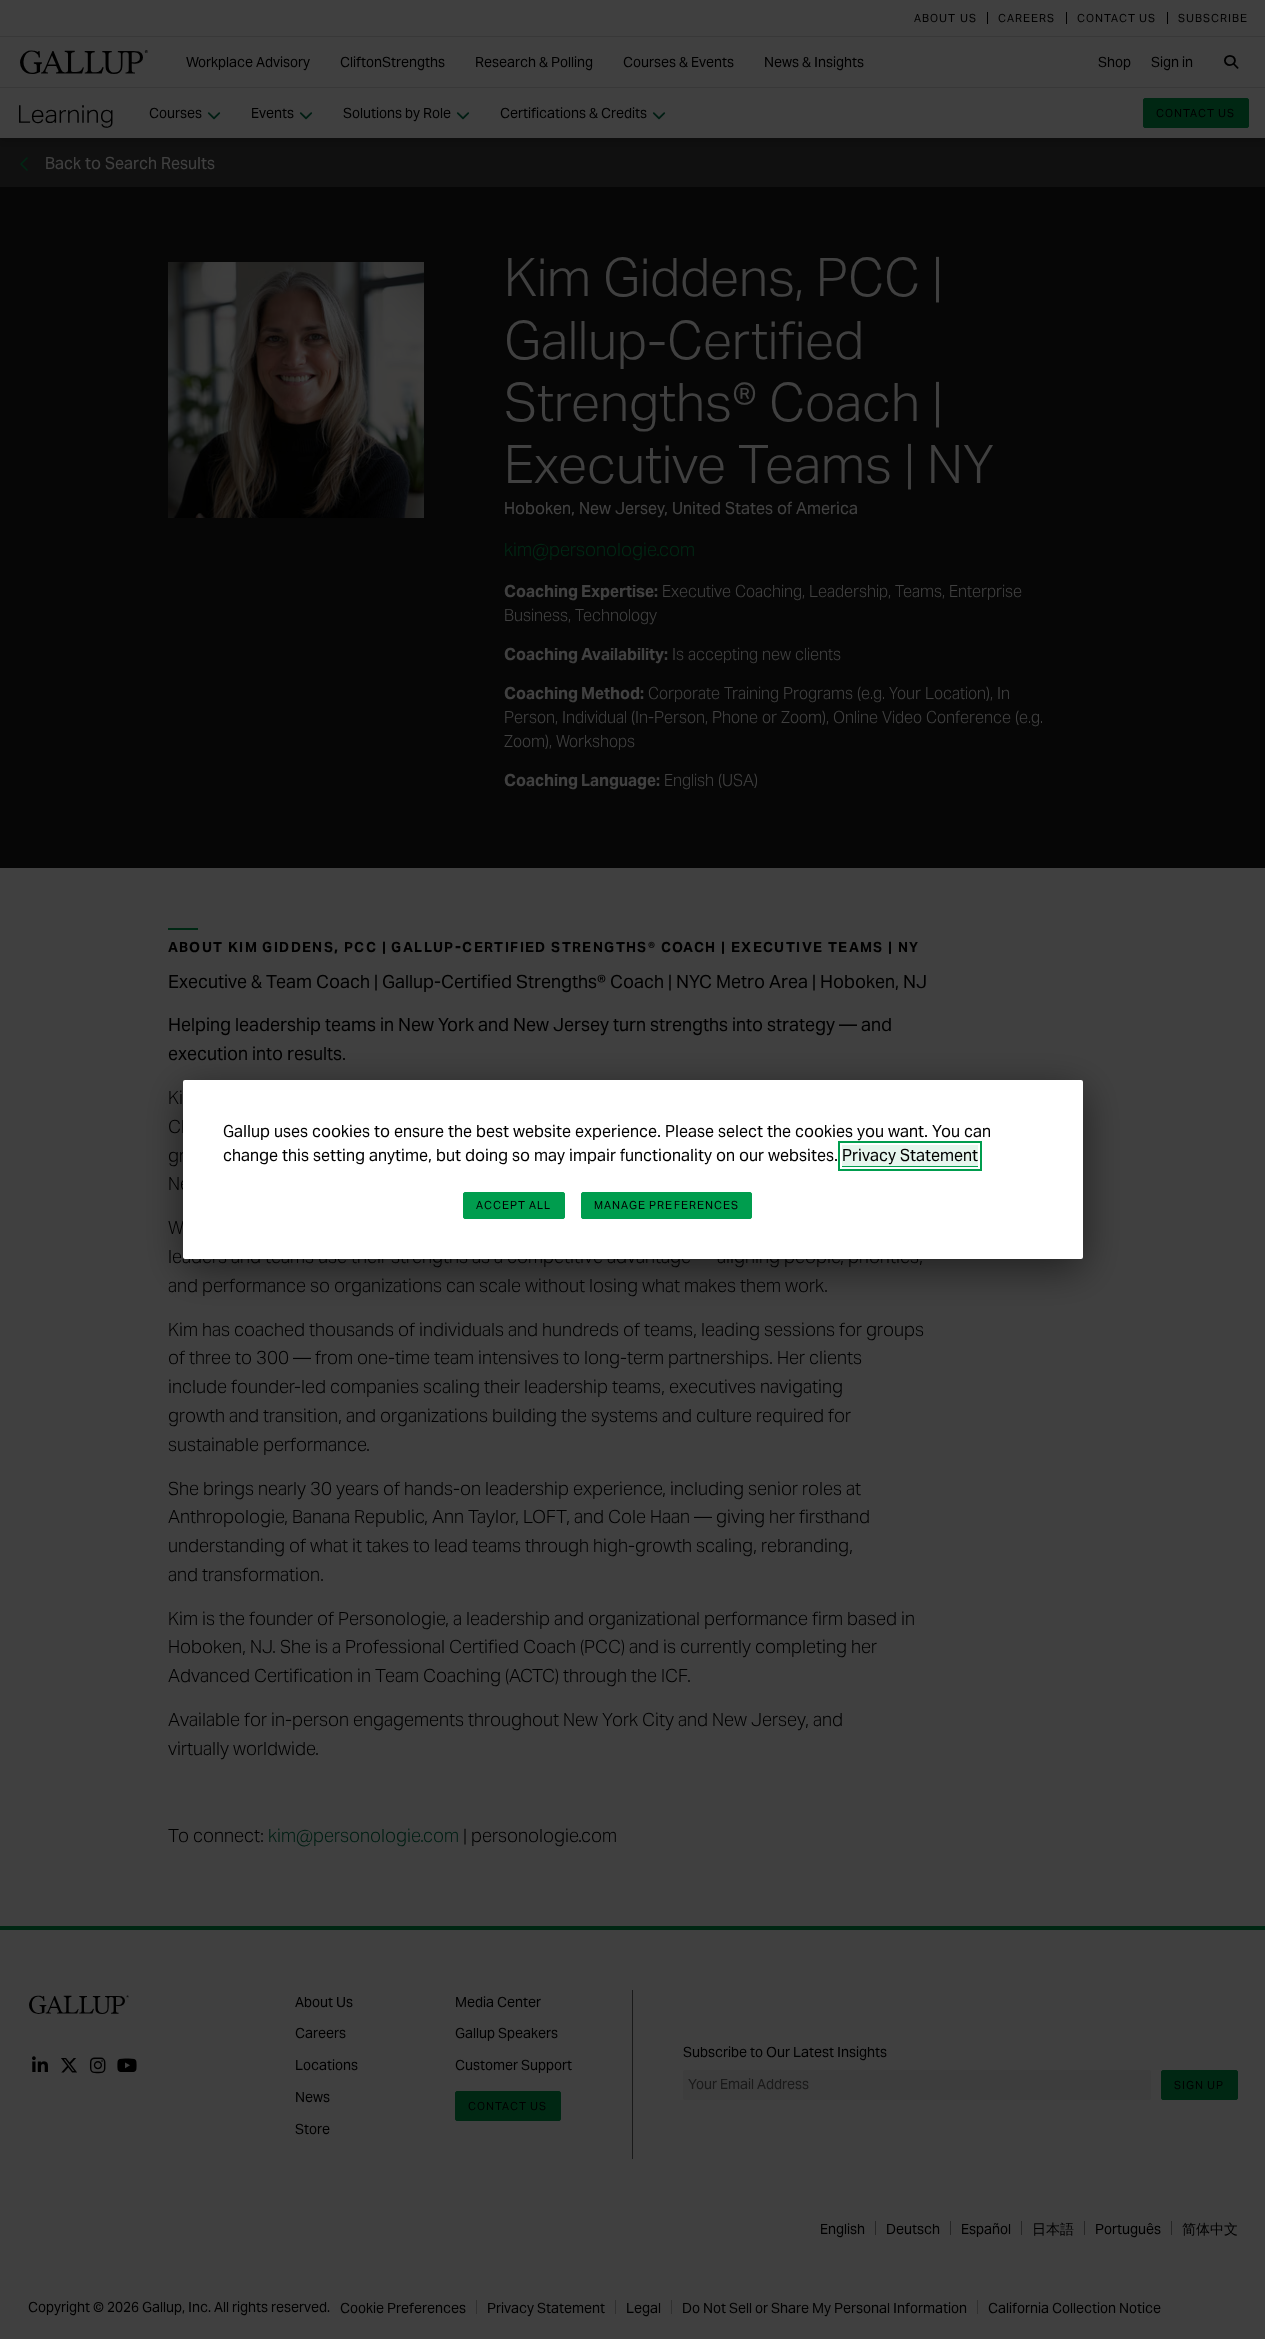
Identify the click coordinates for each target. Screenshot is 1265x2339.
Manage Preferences (667, 1205)
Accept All (514, 1205)
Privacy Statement (910, 1155)
